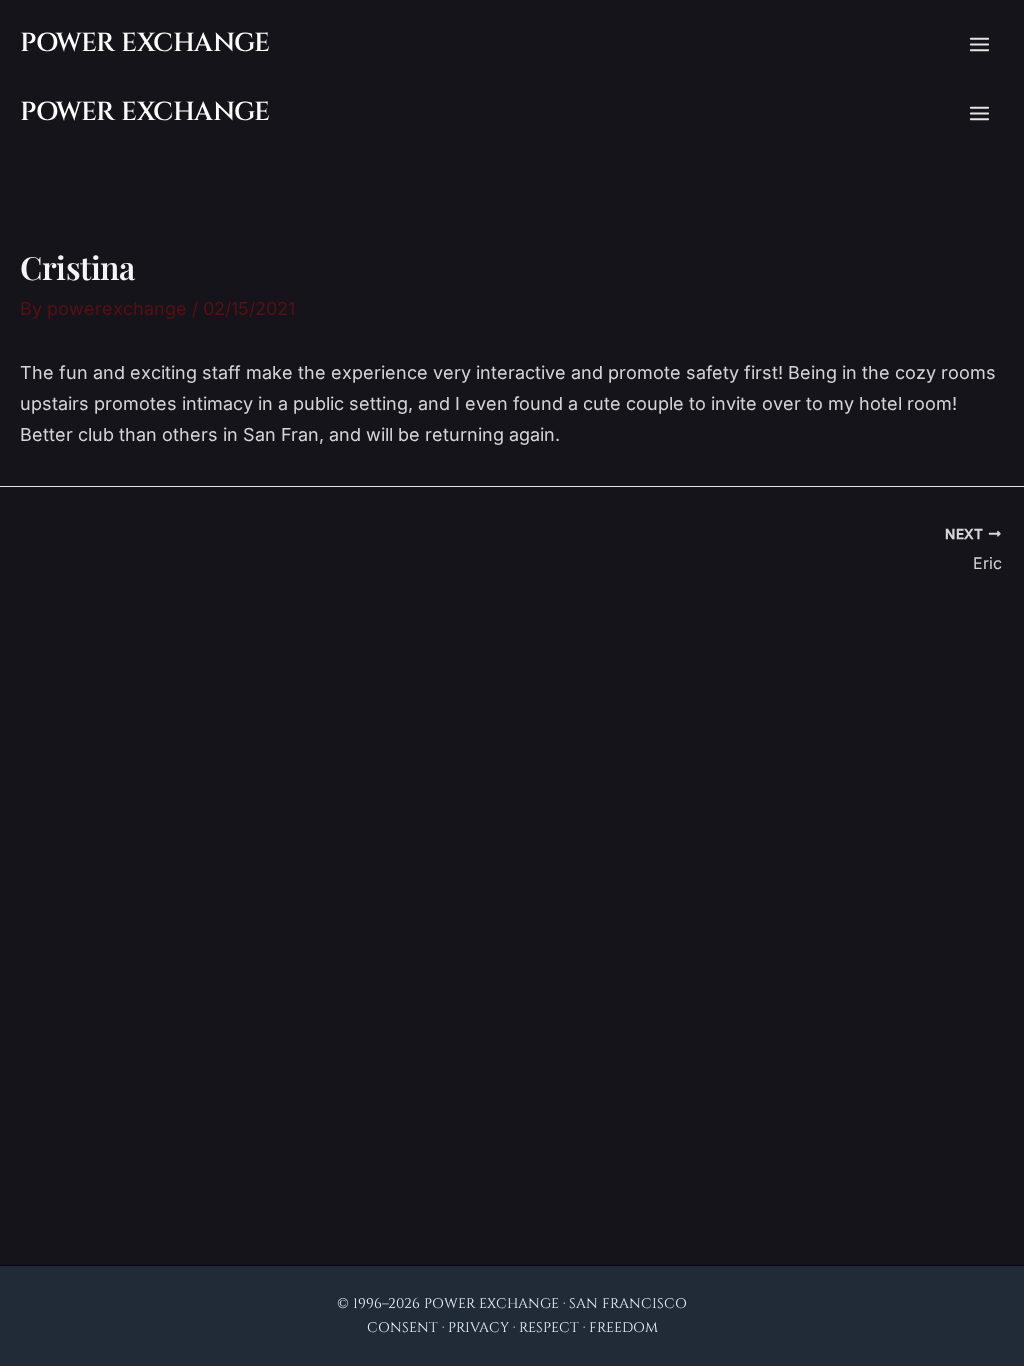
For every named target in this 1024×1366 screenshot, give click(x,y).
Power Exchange (144, 43)
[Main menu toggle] (979, 44)
